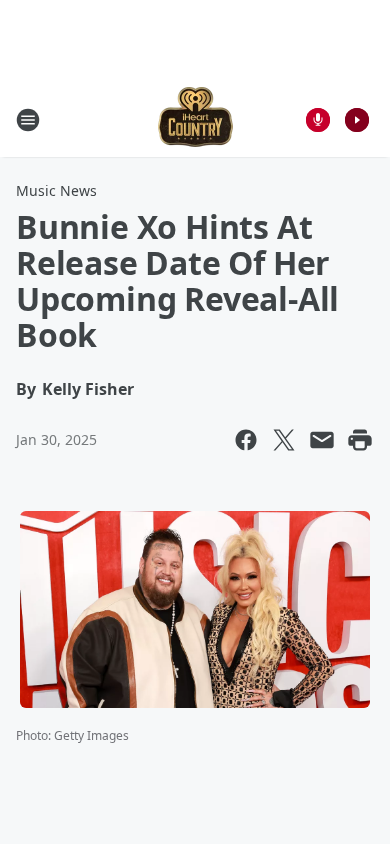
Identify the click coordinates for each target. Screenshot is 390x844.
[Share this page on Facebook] (246, 440)
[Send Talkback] (318, 120)
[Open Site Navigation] (28, 120)
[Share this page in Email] (322, 440)
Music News (56, 190)
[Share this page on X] (284, 440)
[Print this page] (360, 440)
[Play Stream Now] (357, 120)
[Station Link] (195, 119)
